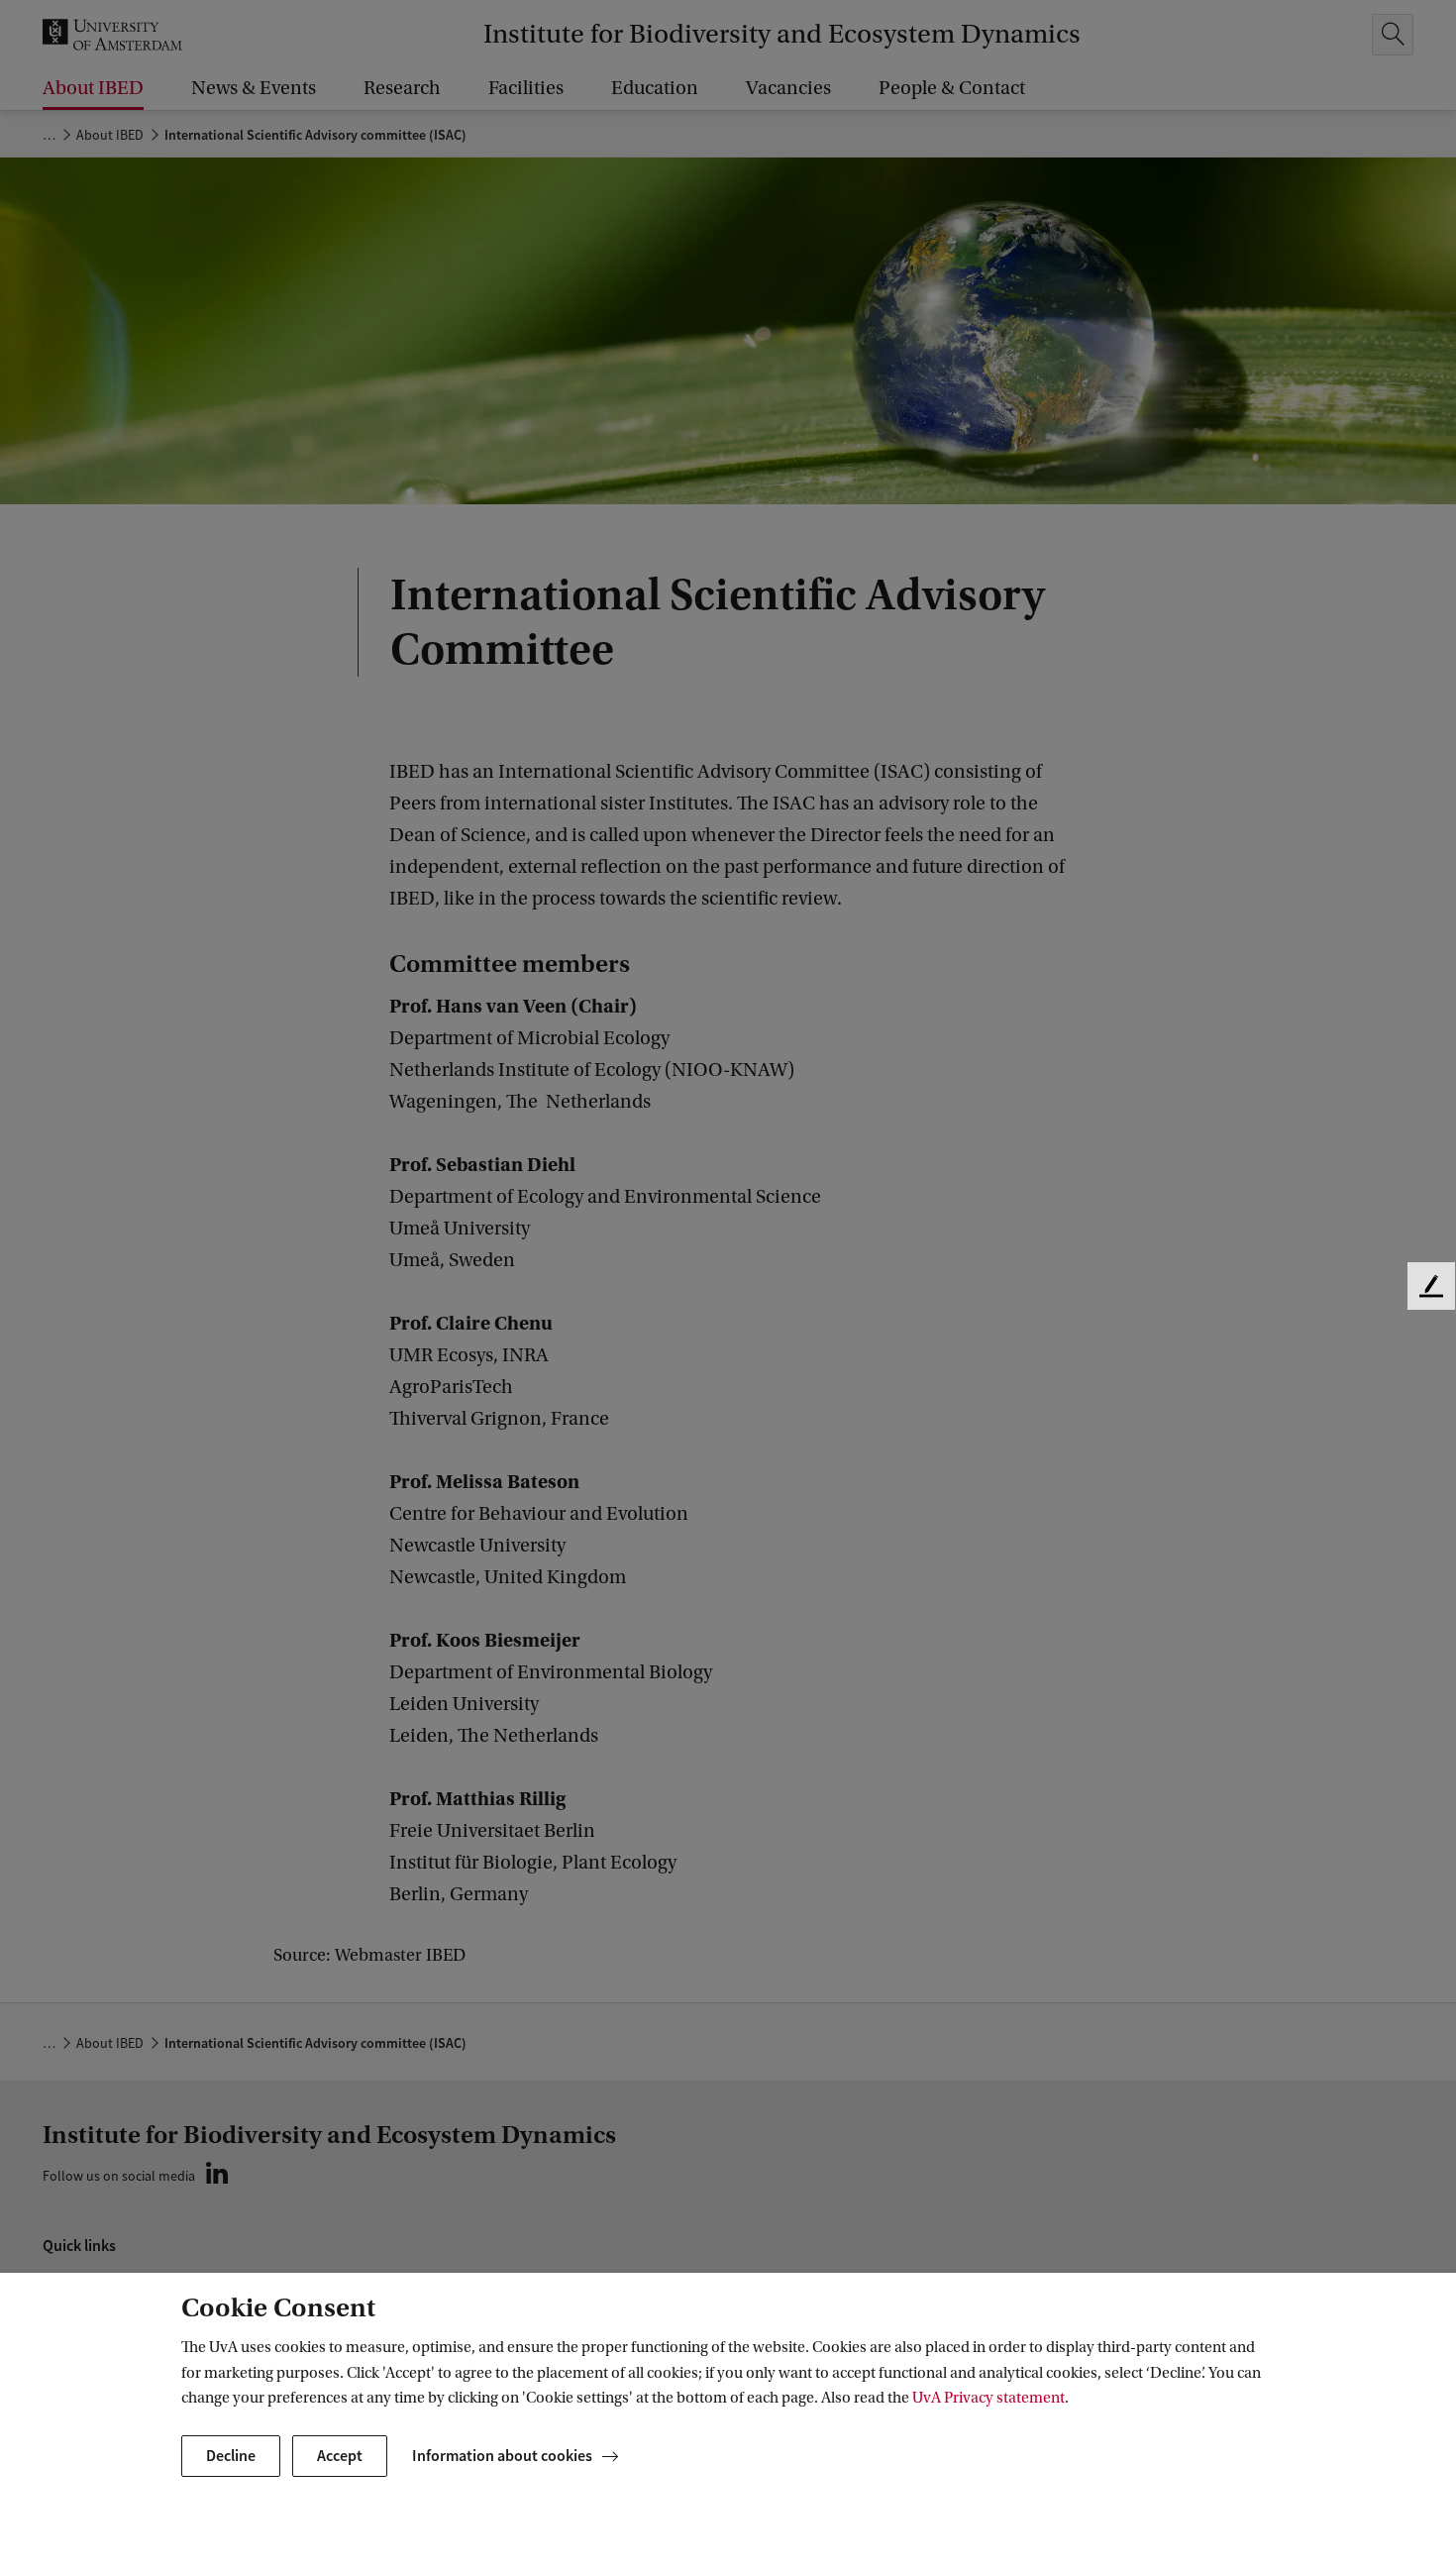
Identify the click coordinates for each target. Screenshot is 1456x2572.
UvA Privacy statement (988, 2398)
